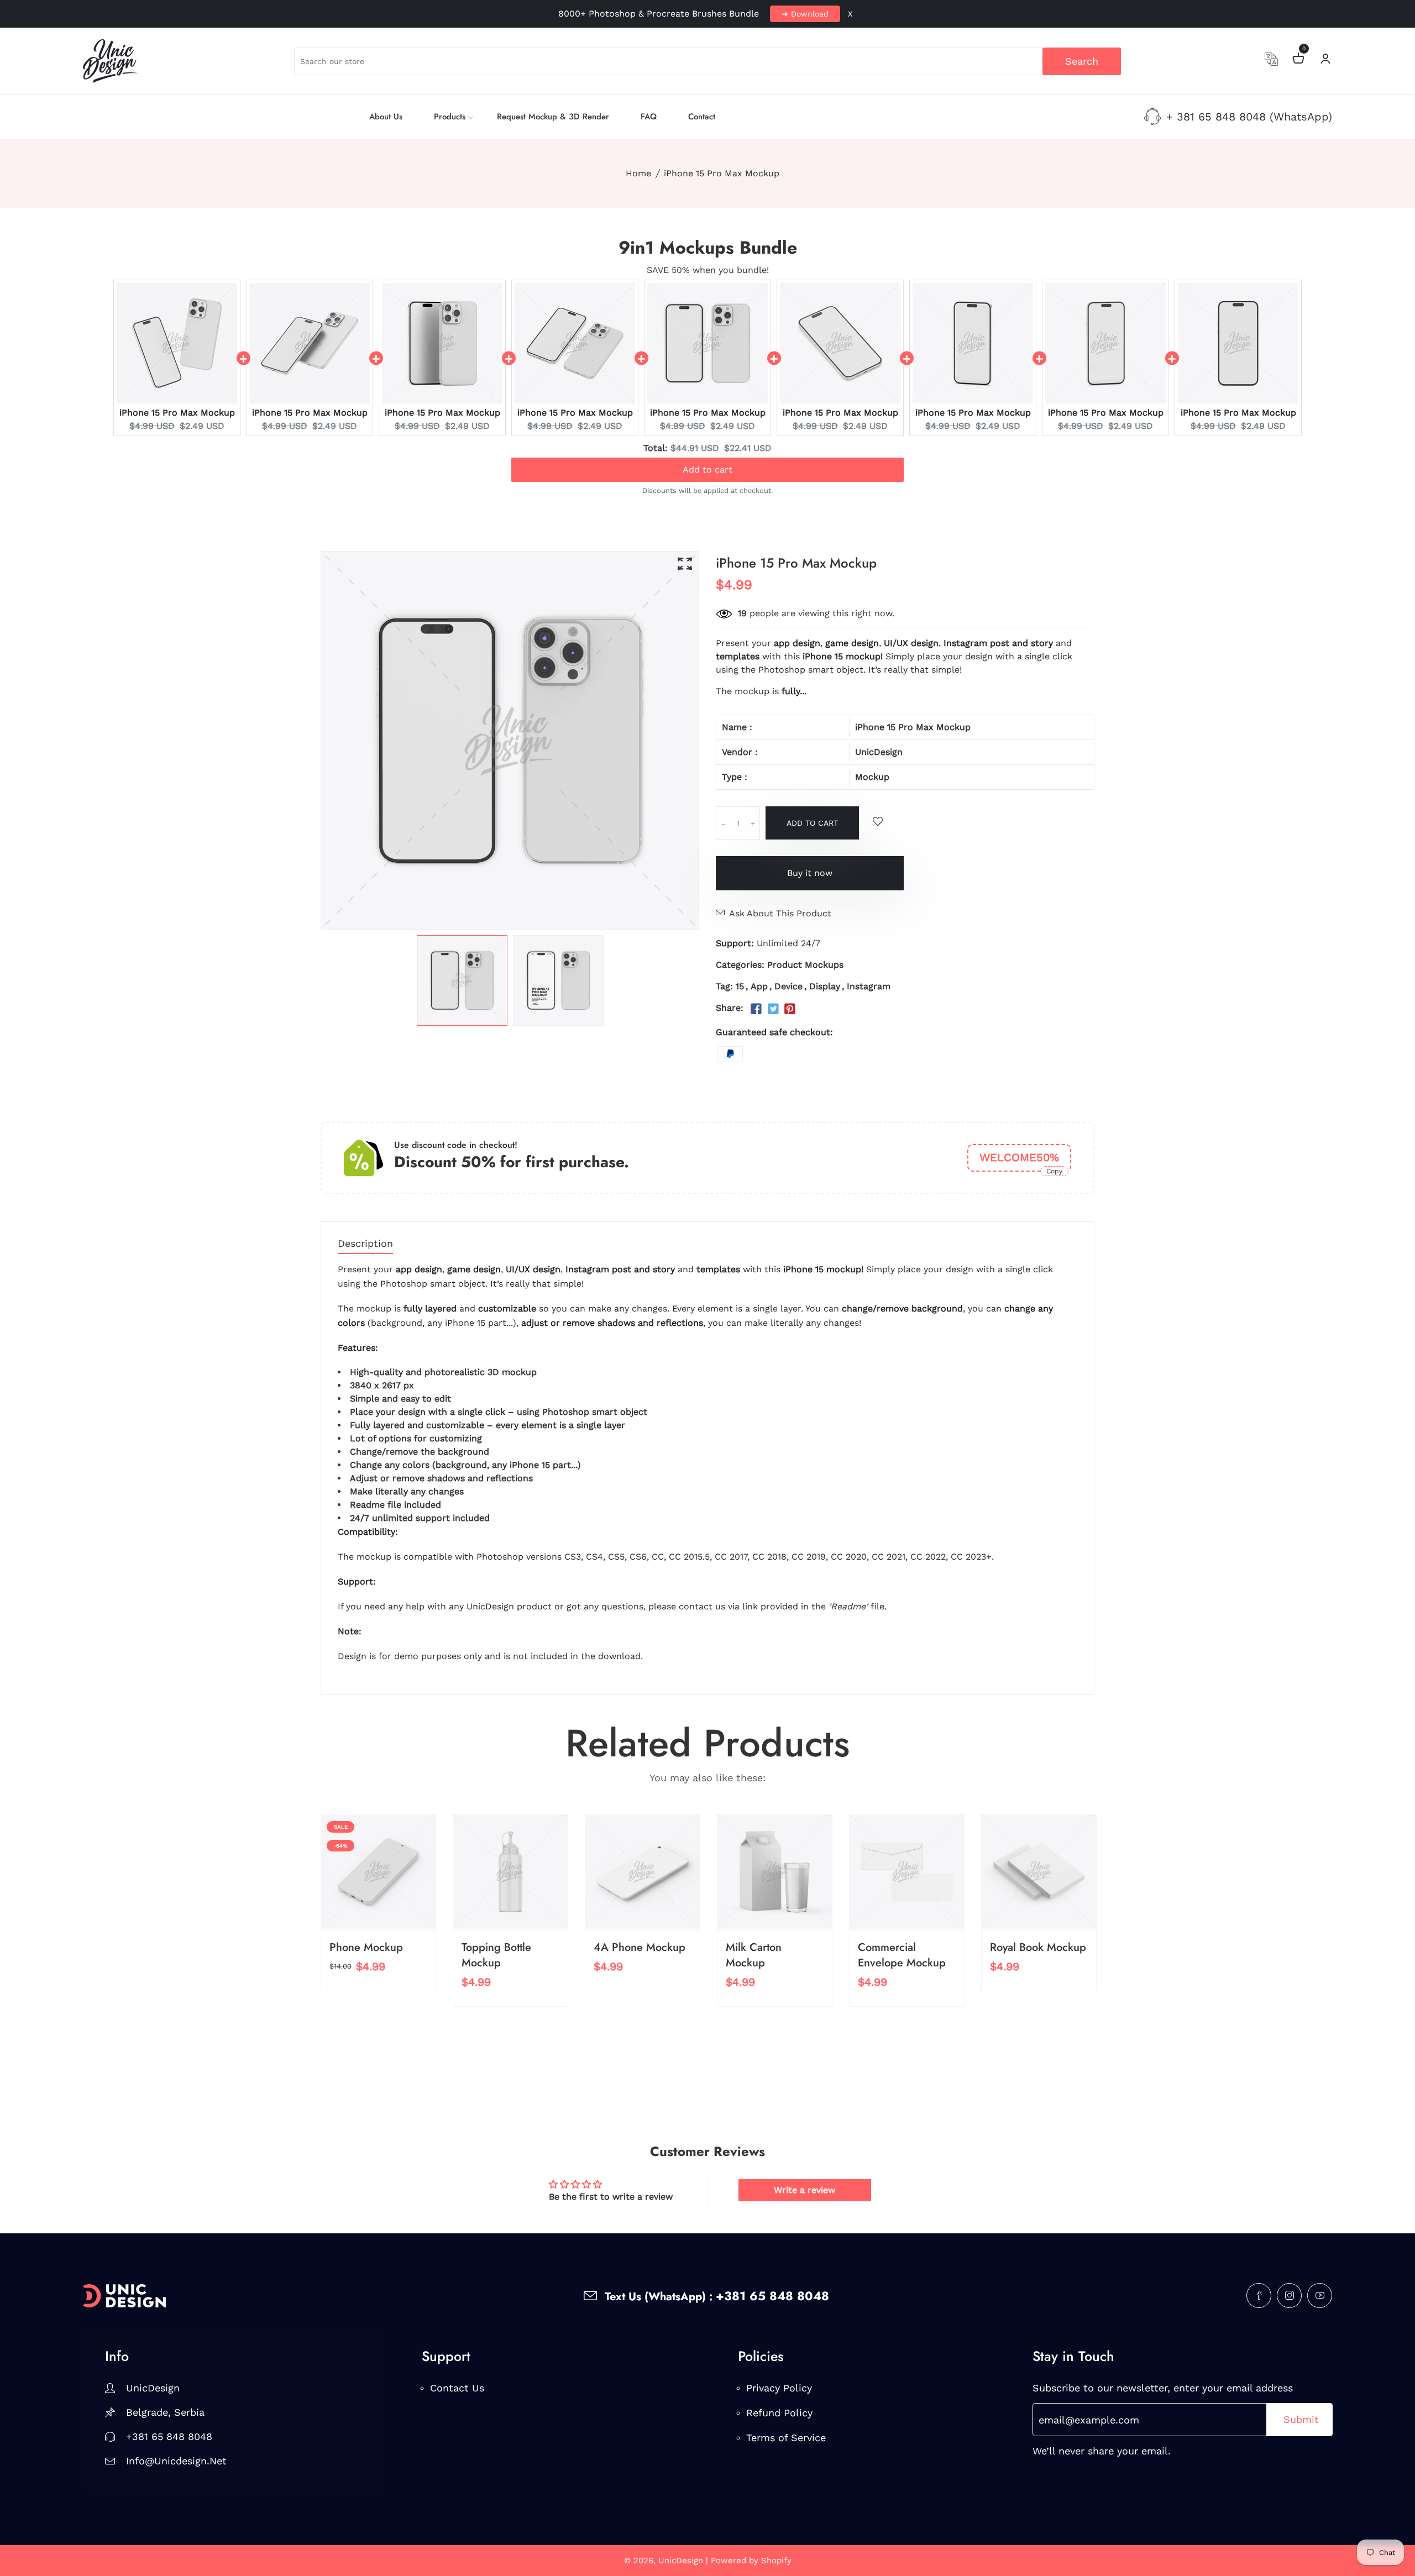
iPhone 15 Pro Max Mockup (177, 413)
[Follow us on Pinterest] (790, 1009)
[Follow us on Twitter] (773, 1009)
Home (638, 173)
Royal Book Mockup (1038, 1947)
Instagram (869, 986)
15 (740, 986)
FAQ (649, 117)
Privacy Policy (779, 2388)
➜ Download (805, 14)
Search (1082, 61)
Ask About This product (780, 913)
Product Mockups (805, 965)
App (759, 986)
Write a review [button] (805, 2190)
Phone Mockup (366, 1947)
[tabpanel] (462, 980)
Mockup (872, 777)
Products (450, 117)
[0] (1298, 60)
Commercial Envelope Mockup (902, 1955)
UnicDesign (879, 752)
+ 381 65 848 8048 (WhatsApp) (1249, 117)
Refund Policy (779, 2413)
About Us (386, 117)
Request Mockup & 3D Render (553, 117)
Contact (702, 117)
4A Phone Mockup (640, 1947)
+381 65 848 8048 (169, 2436)
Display (825, 986)
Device (788, 986)
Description (365, 1244)
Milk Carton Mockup (754, 1955)
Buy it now (810, 873)
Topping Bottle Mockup (496, 1955)
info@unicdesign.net (176, 2461)
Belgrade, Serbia (165, 2412)
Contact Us (457, 2388)
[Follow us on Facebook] (756, 1009)
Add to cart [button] (707, 467)
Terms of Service (786, 2438)
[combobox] (708, 61)
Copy (1054, 1171)
